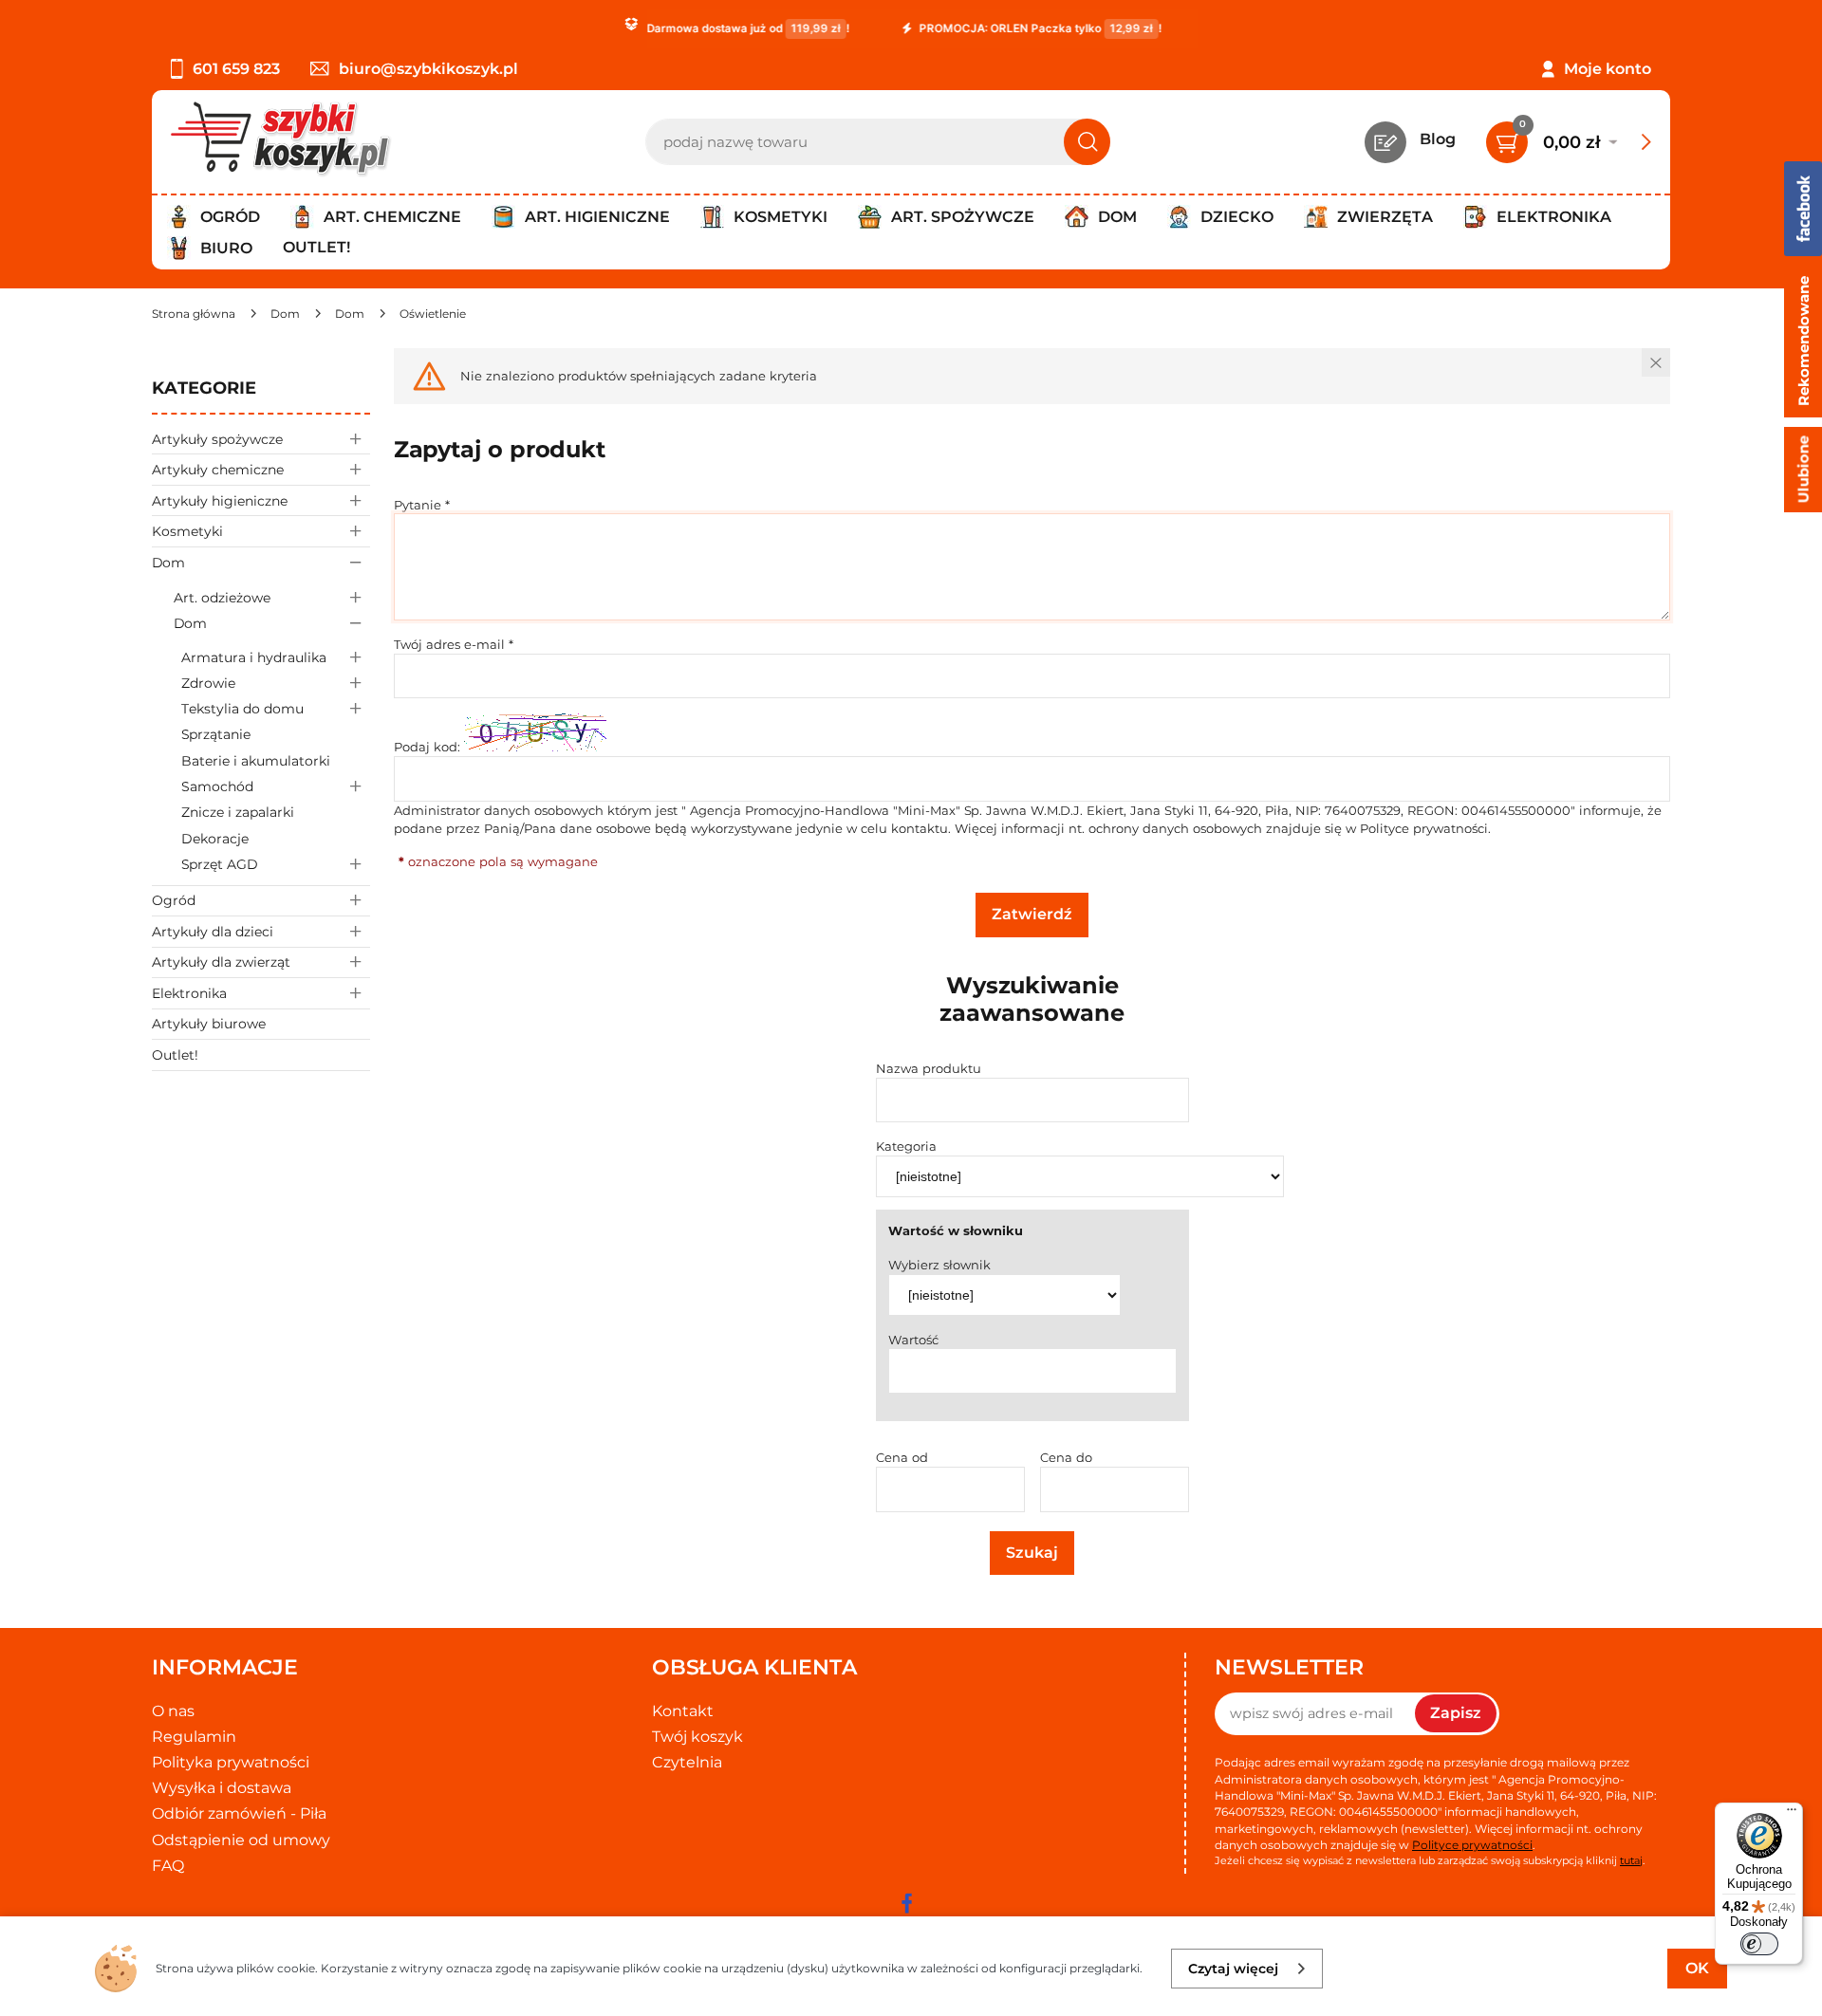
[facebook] (906, 1903)
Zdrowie (208, 683)
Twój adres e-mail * (454, 644)
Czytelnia (687, 1762)
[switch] (1759, 1944)
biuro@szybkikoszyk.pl (428, 69)
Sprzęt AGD (220, 864)
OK (1697, 1968)
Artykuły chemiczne (218, 470)
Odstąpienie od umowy (241, 1840)
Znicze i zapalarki (238, 812)
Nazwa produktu (929, 1068)
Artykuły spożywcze (217, 439)
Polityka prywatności (231, 1762)
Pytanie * (422, 505)
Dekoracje (215, 839)
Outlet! (316, 247)
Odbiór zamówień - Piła (239, 1813)
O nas (173, 1711)
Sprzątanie (216, 734)
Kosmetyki (187, 531)
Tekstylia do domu (242, 709)
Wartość (913, 1340)
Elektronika (189, 993)
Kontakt (683, 1711)
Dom (168, 563)
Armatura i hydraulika (254, 657)
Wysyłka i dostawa (222, 1788)
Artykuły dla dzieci (213, 932)
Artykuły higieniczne (220, 501)
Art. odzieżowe (222, 598)
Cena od (902, 1457)
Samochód (217, 786)
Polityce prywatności (1424, 828)
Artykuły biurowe (209, 1024)
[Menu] (1792, 1814)
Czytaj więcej (1233, 1969)
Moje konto (1608, 69)
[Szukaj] (1087, 142)
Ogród (174, 900)
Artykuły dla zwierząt (221, 962)
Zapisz (1456, 1713)
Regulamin (194, 1737)
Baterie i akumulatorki (256, 761)
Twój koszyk (697, 1737)
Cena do (1066, 1457)
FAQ (168, 1866)
